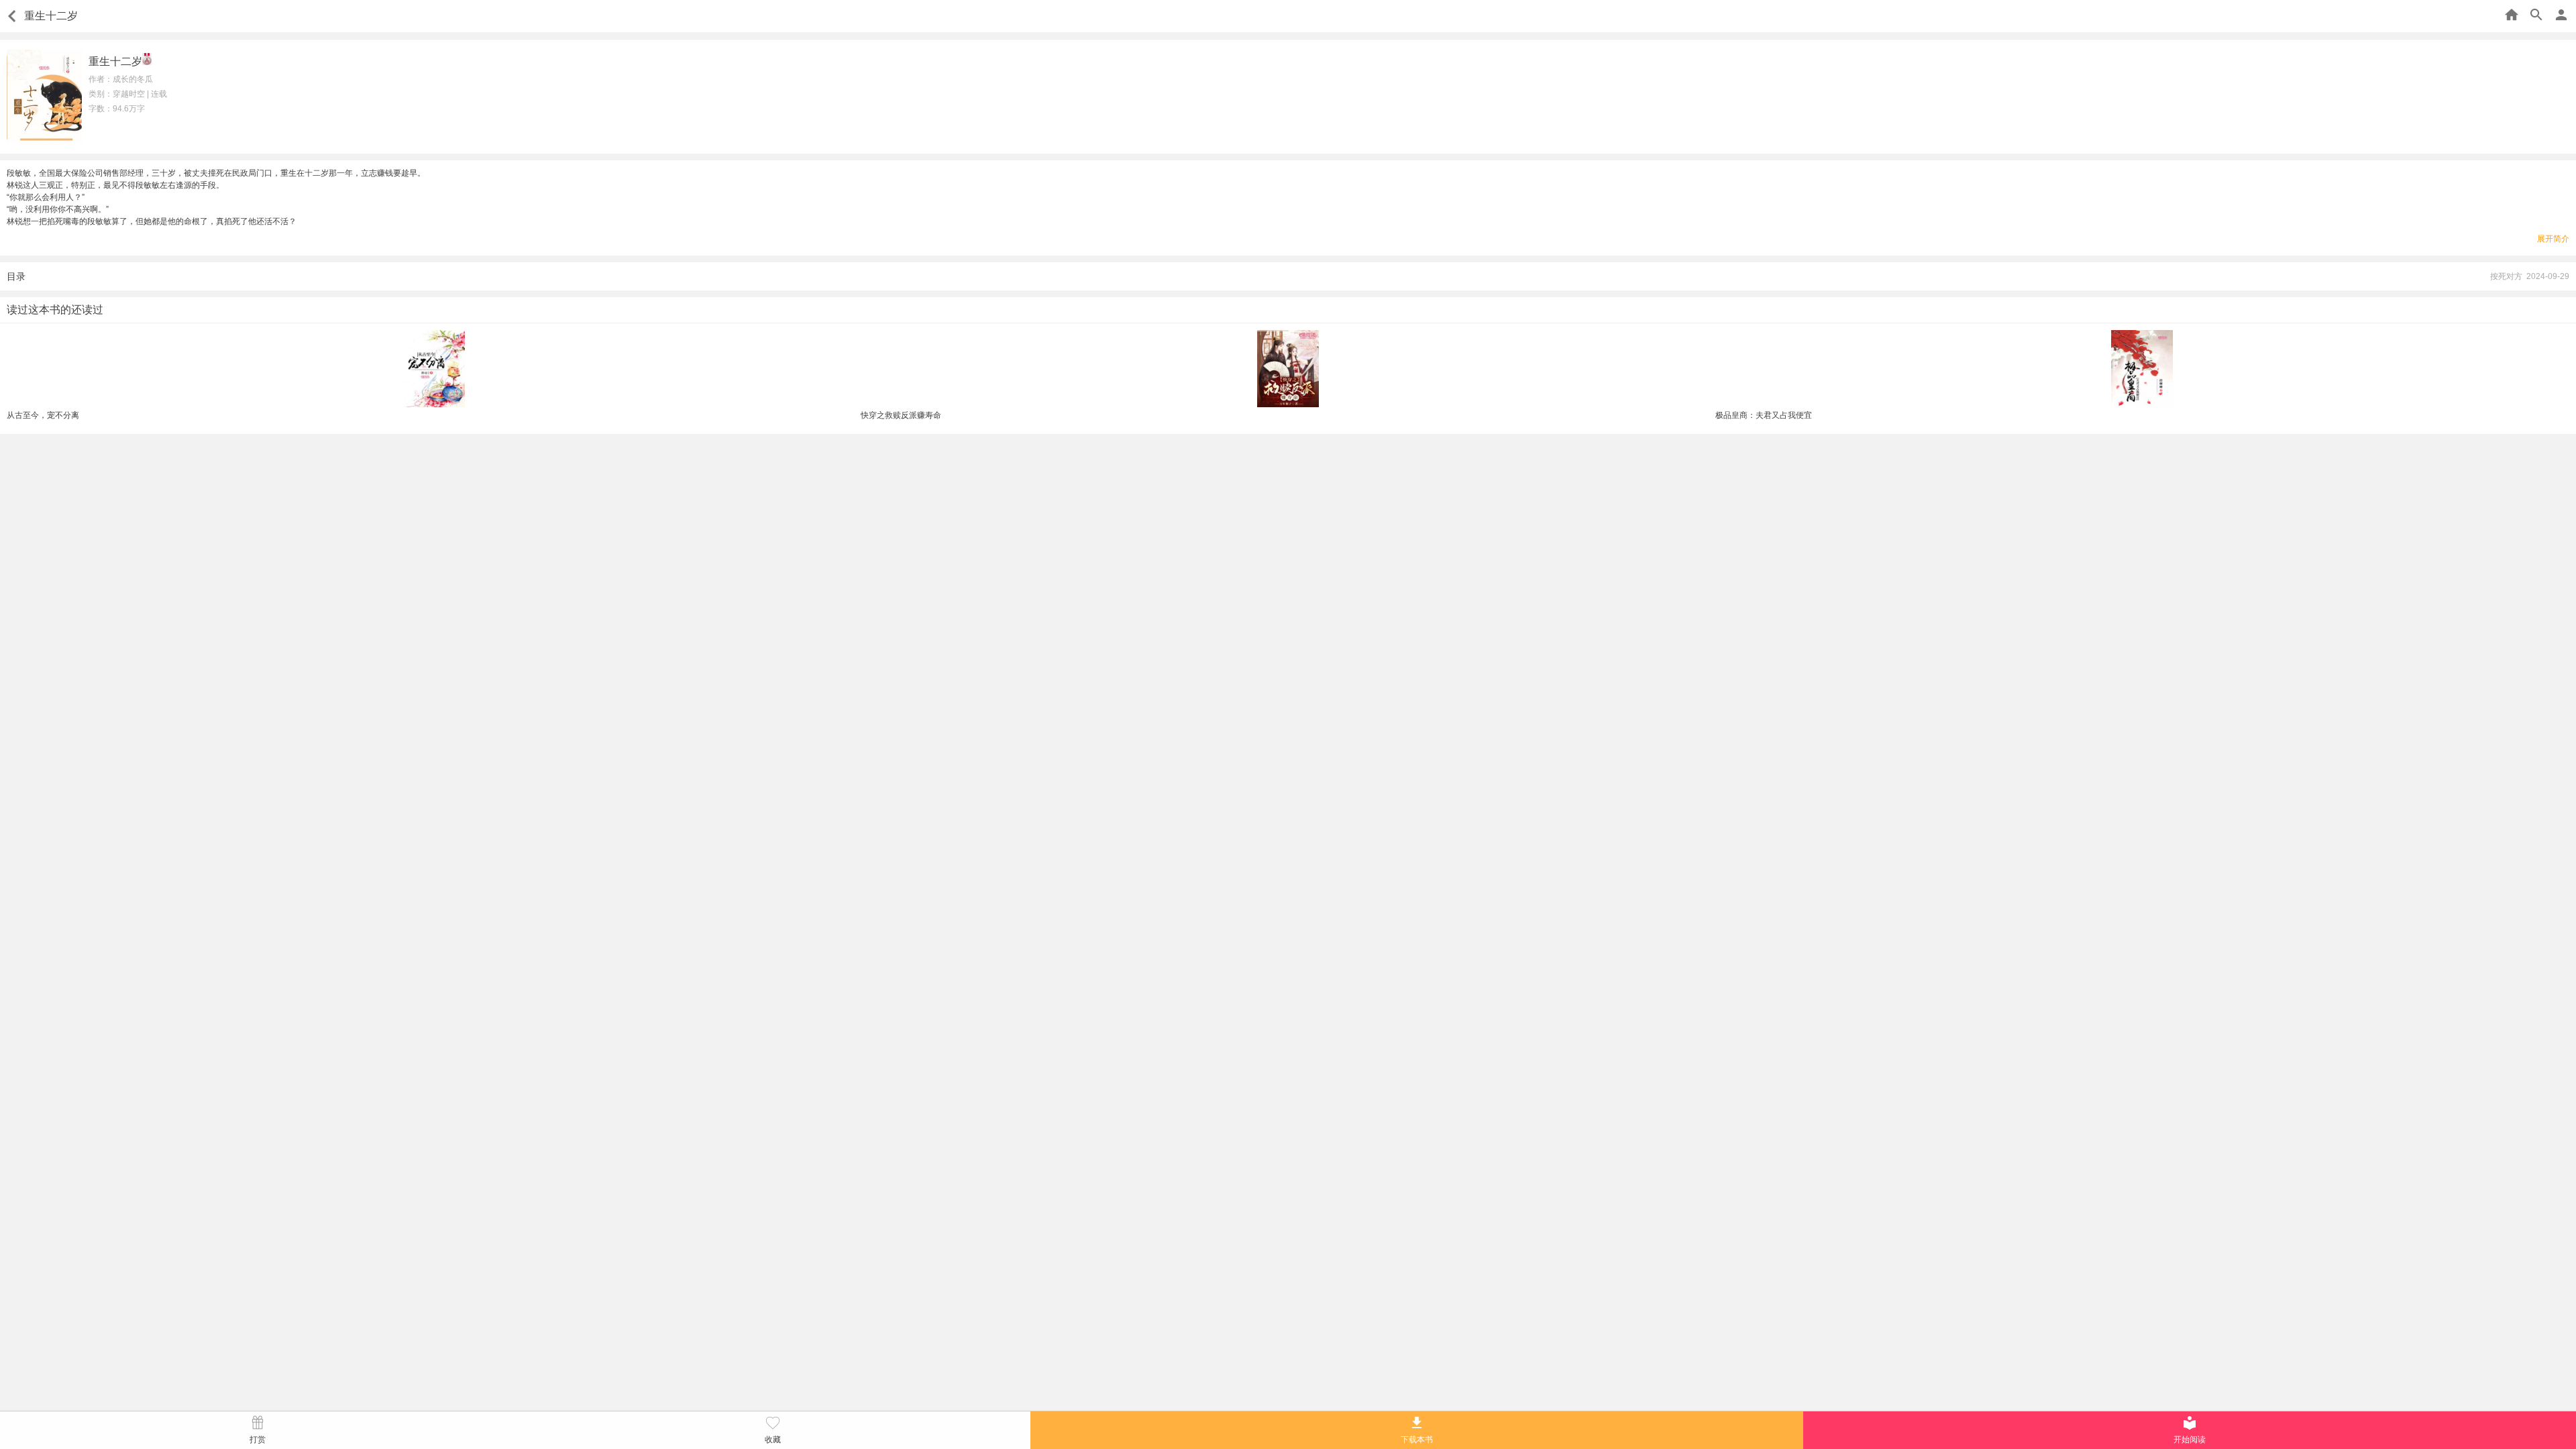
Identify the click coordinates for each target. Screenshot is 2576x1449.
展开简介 (2553, 239)
